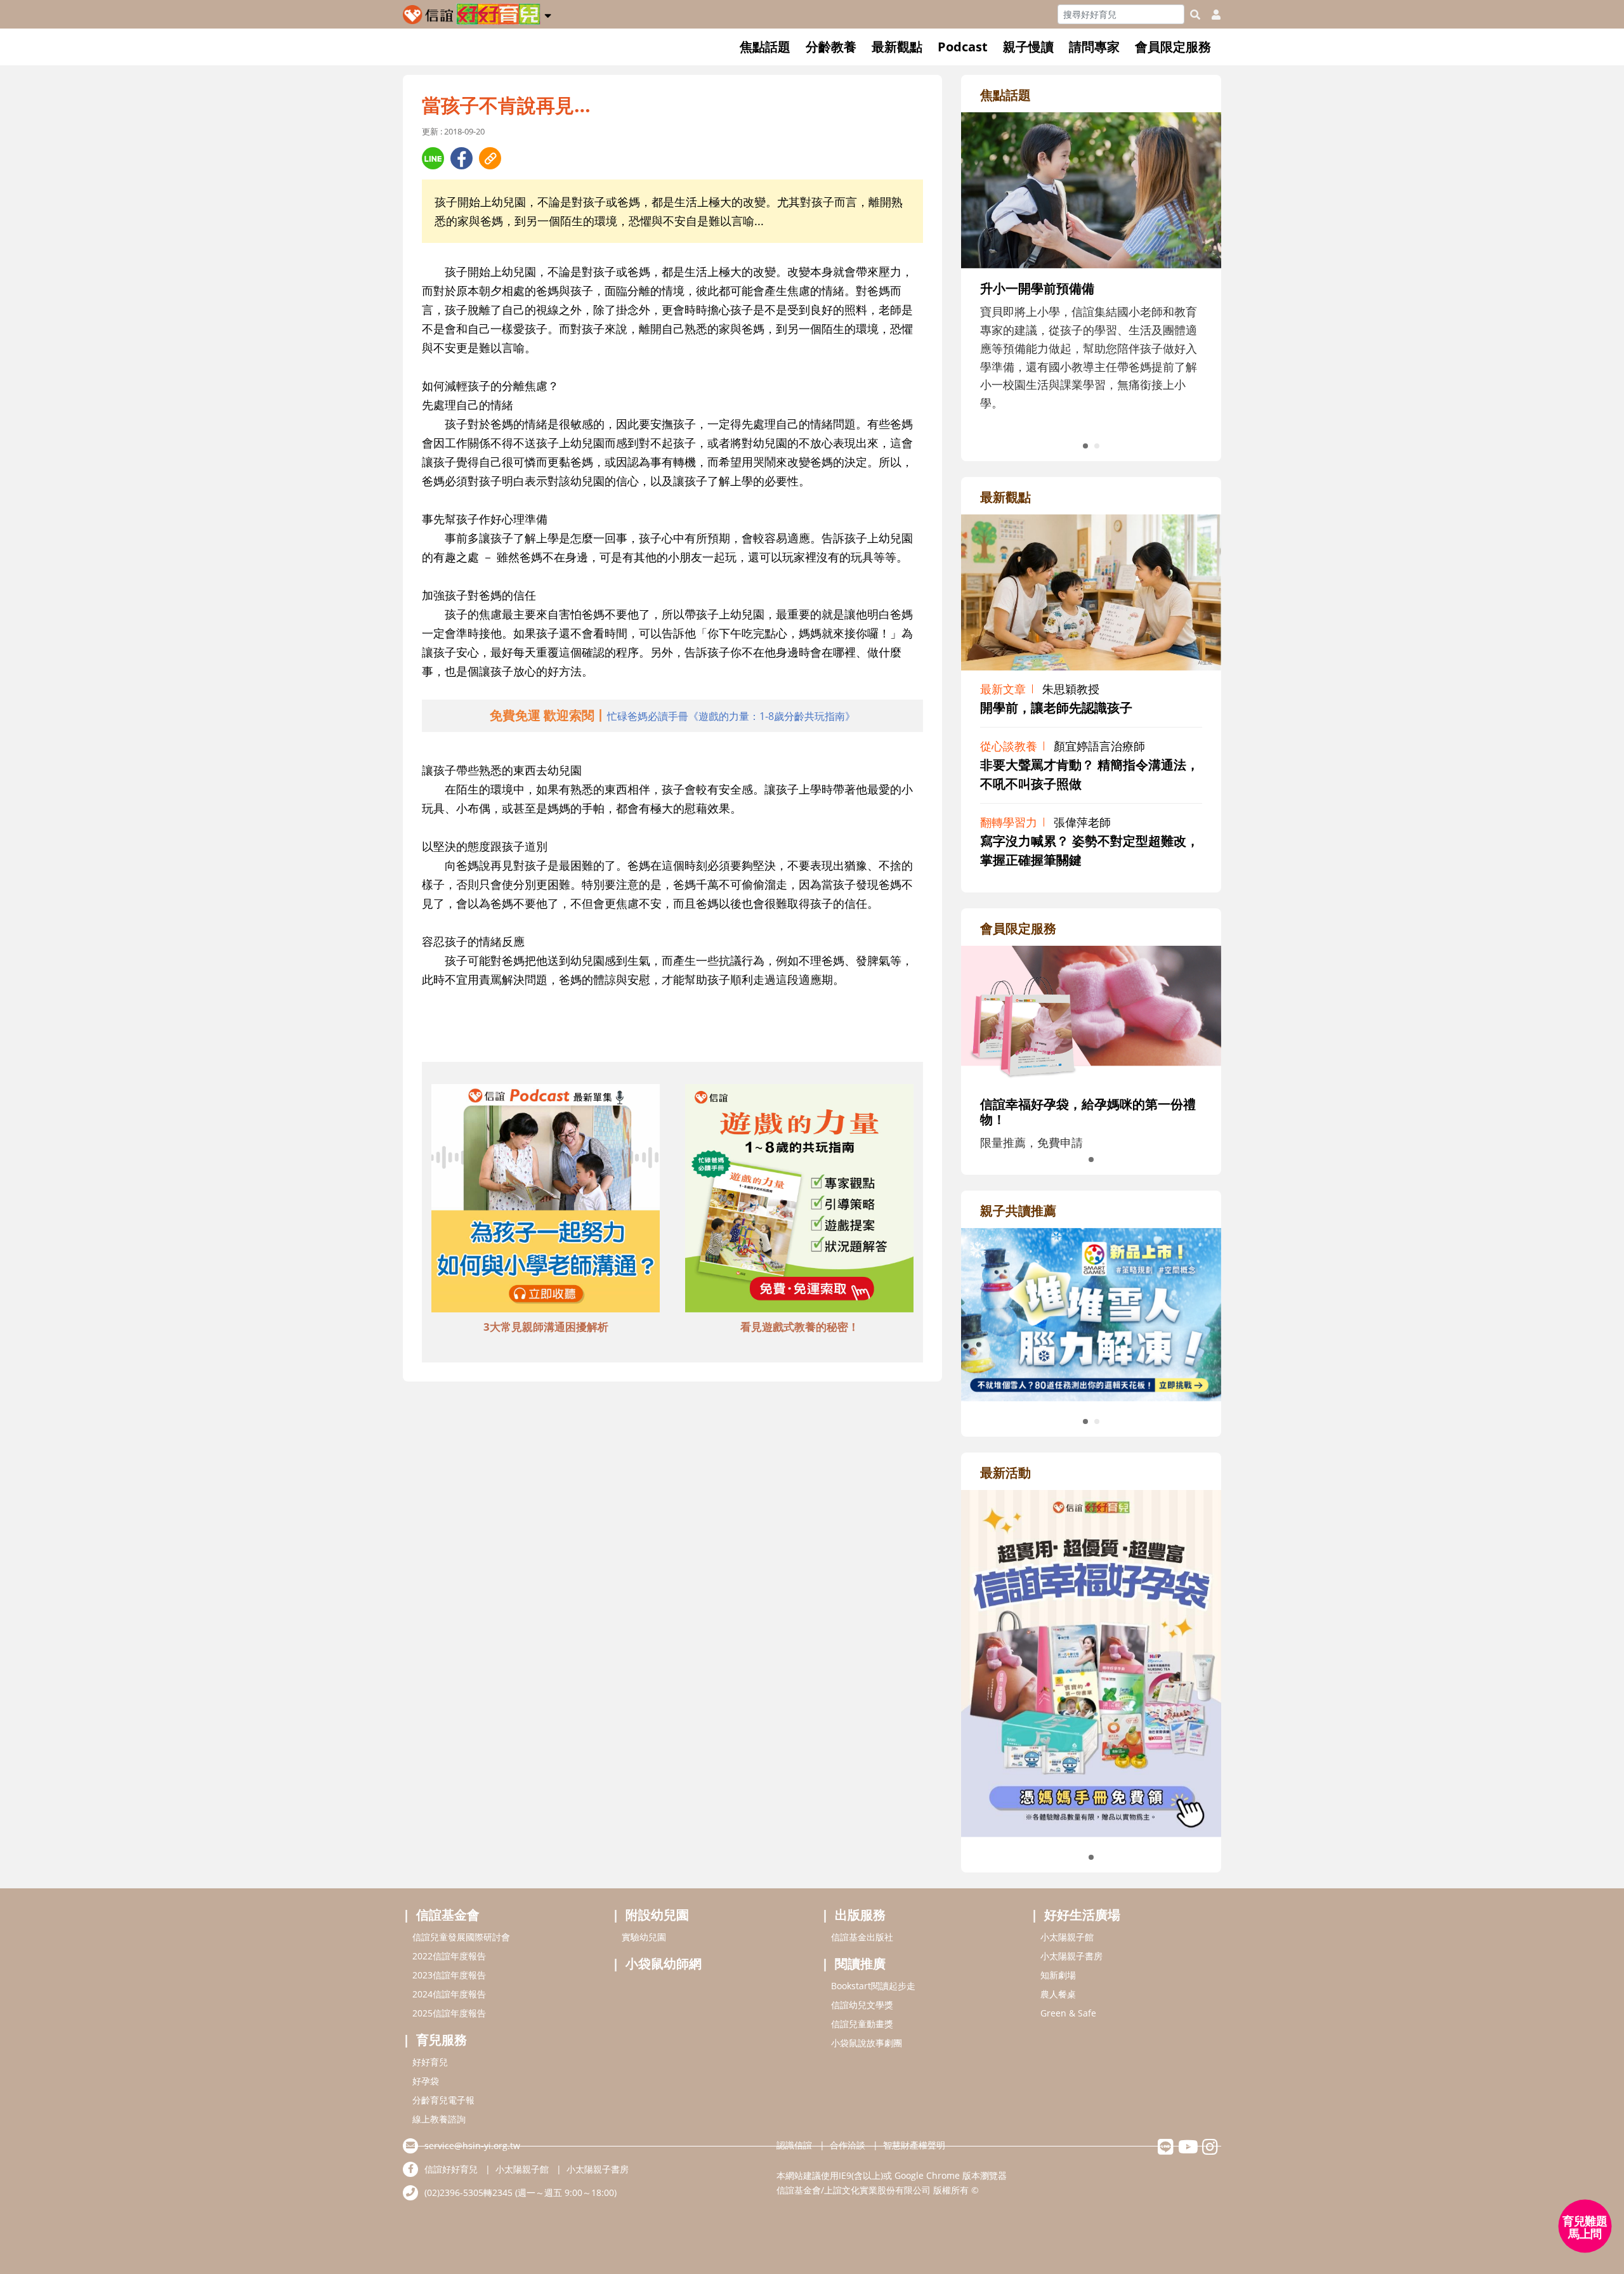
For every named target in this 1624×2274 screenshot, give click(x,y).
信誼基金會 (448, 1915)
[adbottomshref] (546, 1200)
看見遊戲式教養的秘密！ (800, 1327)
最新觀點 (897, 47)
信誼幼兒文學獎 (862, 2005)
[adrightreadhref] (1091, 1313)
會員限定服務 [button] (1173, 47)
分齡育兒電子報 (443, 2100)
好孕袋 (426, 2081)
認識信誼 (794, 2145)
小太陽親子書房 (1071, 1956)
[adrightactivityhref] (1091, 1662)
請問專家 (1094, 47)
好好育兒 (430, 2062)
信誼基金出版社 (862, 1937)
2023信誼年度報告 (449, 1975)
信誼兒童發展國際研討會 (461, 1937)
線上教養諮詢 (439, 2119)
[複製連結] (490, 158)
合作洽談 (848, 2145)
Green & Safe (1068, 2013)
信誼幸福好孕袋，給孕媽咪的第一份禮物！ (1088, 1112)
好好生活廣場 (1082, 1915)
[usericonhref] (1211, 15)
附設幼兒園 (657, 1915)
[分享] (433, 158)
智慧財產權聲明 (914, 2145)
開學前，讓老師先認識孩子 (1056, 708)
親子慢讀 (1028, 47)
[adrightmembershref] (1091, 1014)
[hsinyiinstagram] (1210, 2150)
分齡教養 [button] (831, 47)
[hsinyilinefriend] (1166, 2150)
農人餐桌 (1058, 1994)
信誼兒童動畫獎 (862, 2024)
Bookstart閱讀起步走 (873, 1986)
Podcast (963, 47)
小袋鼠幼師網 (664, 1964)
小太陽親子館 (1067, 1937)
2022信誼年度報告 (449, 1956)
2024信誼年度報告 (449, 1994)
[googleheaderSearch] (1195, 15)
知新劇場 (1058, 1975)
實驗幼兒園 (644, 1937)
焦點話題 (765, 47)
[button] (548, 13)
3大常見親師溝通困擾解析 (546, 1327)
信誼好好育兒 (451, 2169)
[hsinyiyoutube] (1188, 2150)
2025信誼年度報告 (449, 2013)
